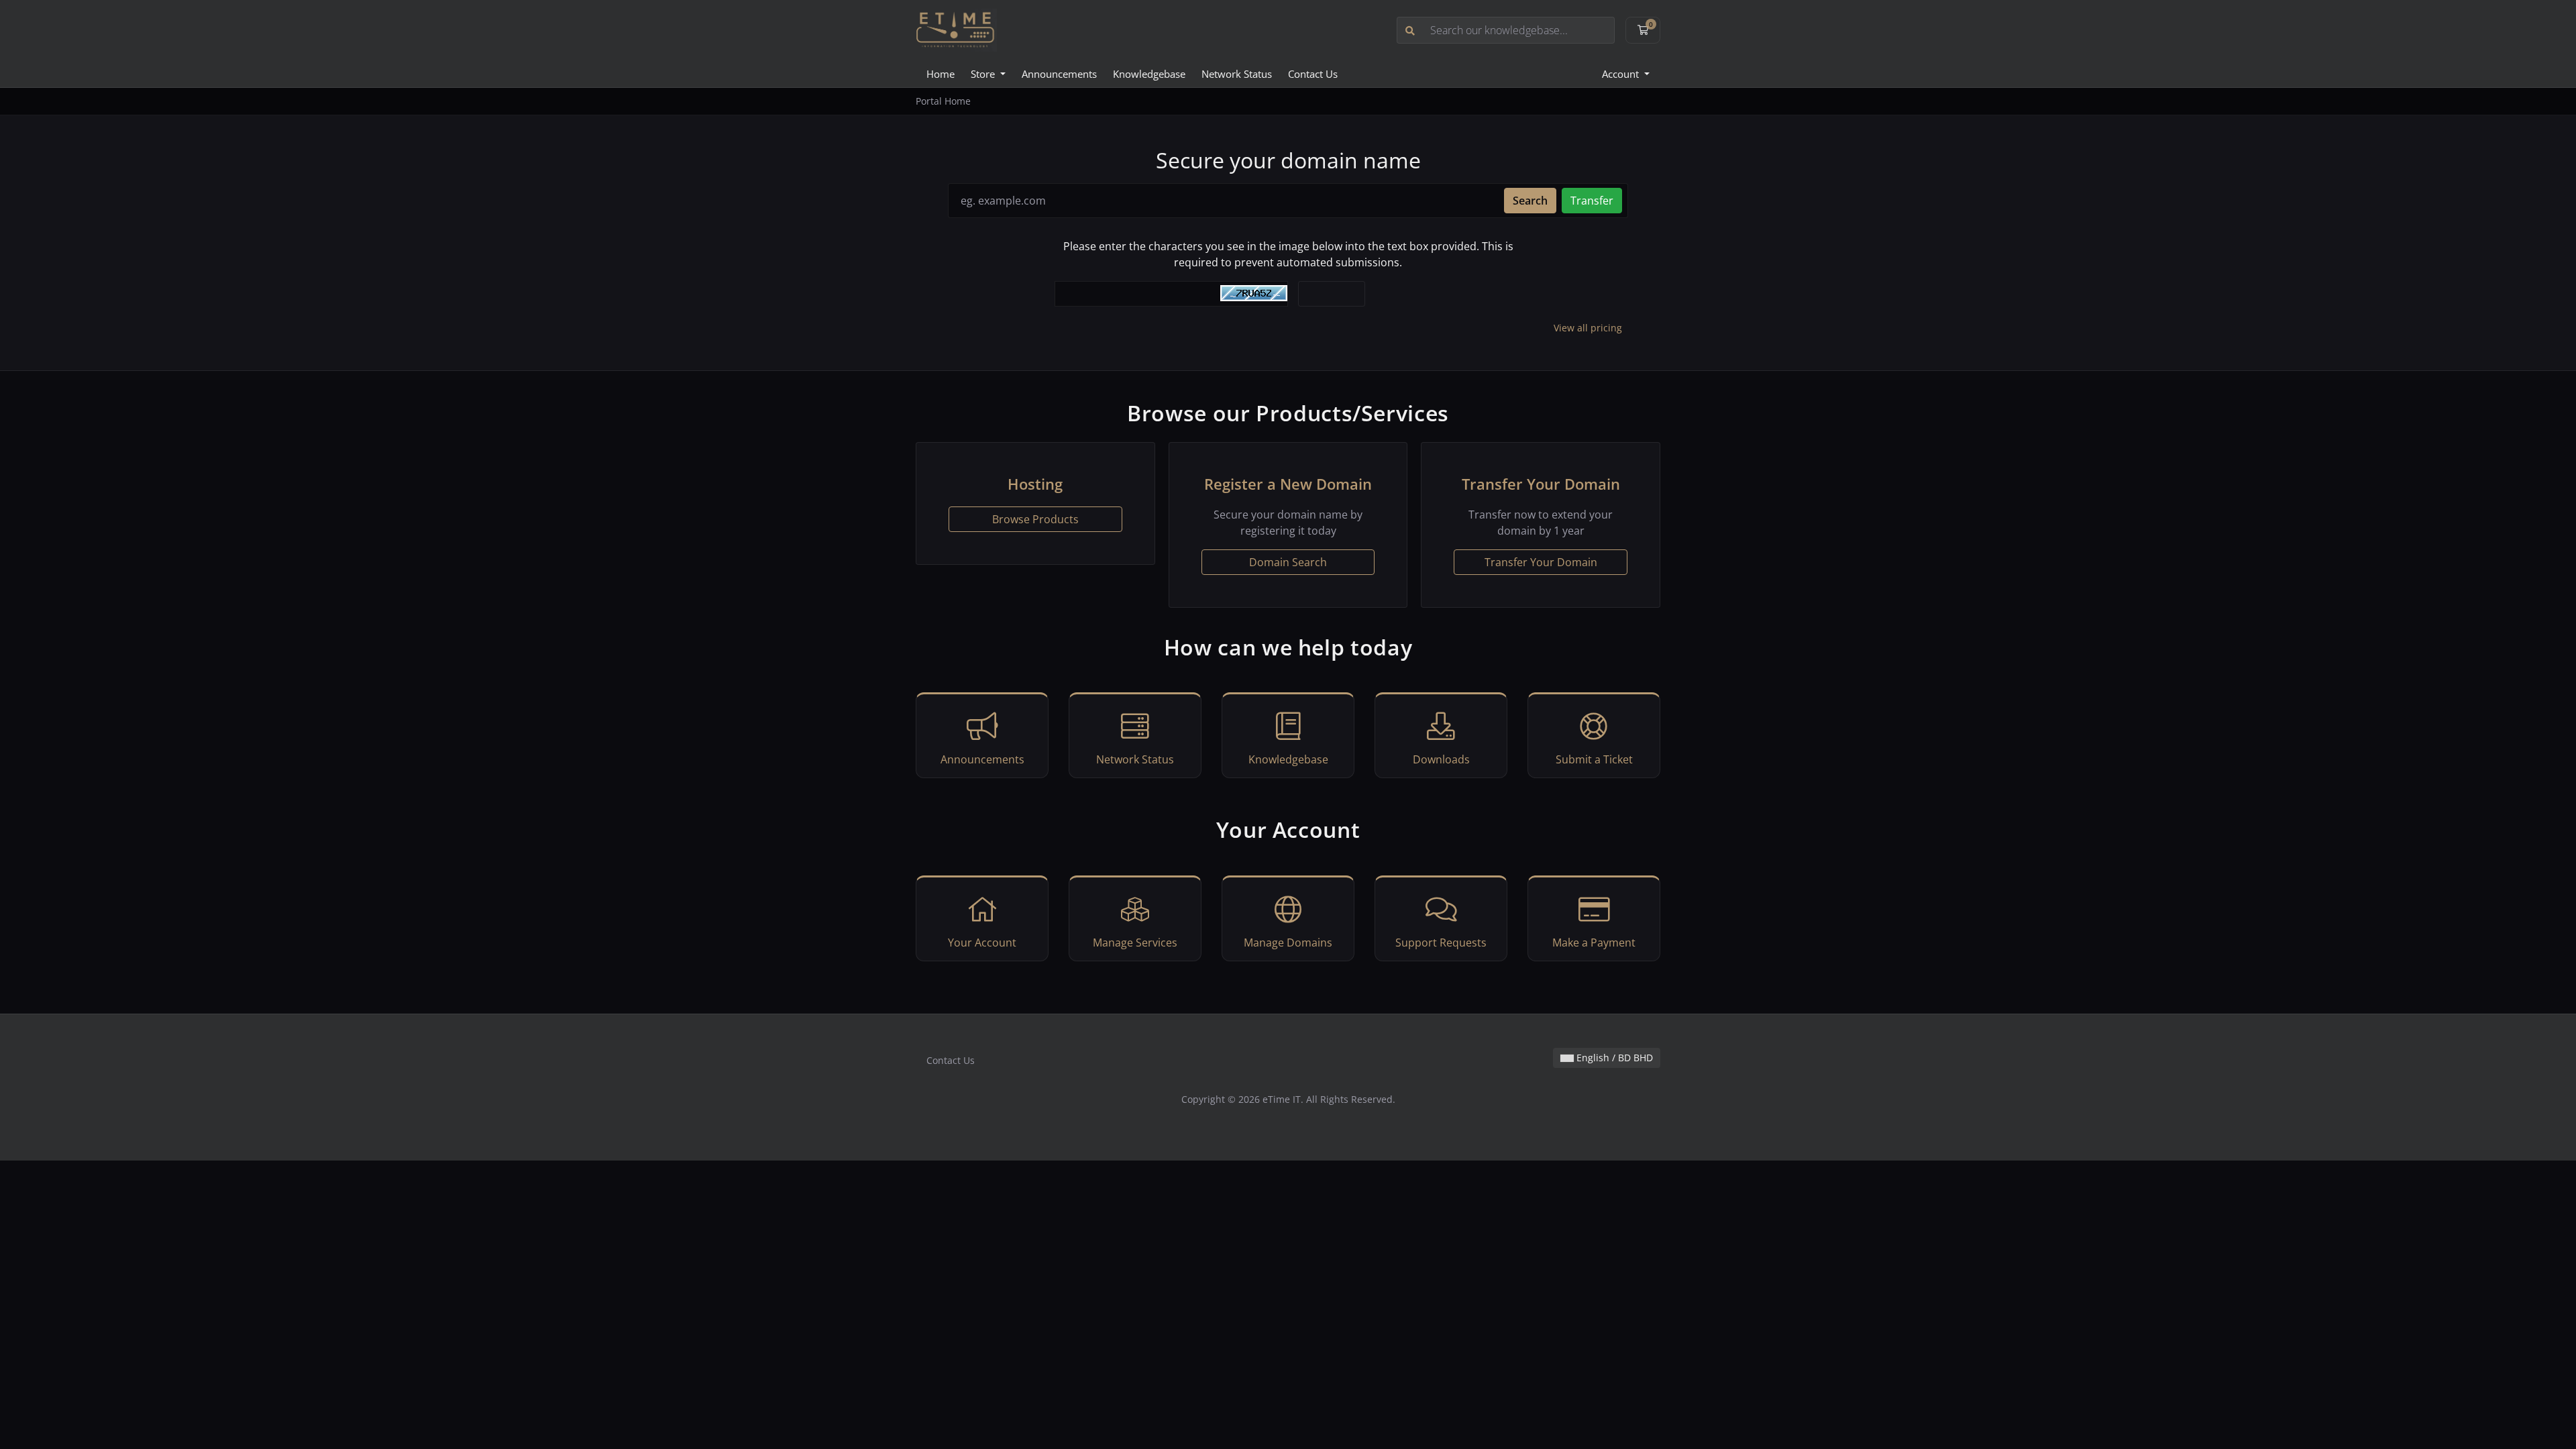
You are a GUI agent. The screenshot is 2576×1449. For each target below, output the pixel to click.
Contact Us (1313, 74)
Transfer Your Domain (1541, 562)
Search (1530, 201)
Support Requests (1441, 943)
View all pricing (1588, 328)
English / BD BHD (1613, 1058)
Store (984, 74)
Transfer (1592, 201)
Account (1622, 74)
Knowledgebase (1149, 74)
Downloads (1441, 759)
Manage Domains (1288, 943)
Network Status (1237, 74)
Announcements (1059, 74)
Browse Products (1035, 519)
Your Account (982, 943)
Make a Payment (1594, 943)
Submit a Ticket (1594, 759)
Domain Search (1288, 562)
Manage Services (1135, 943)
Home (941, 74)
